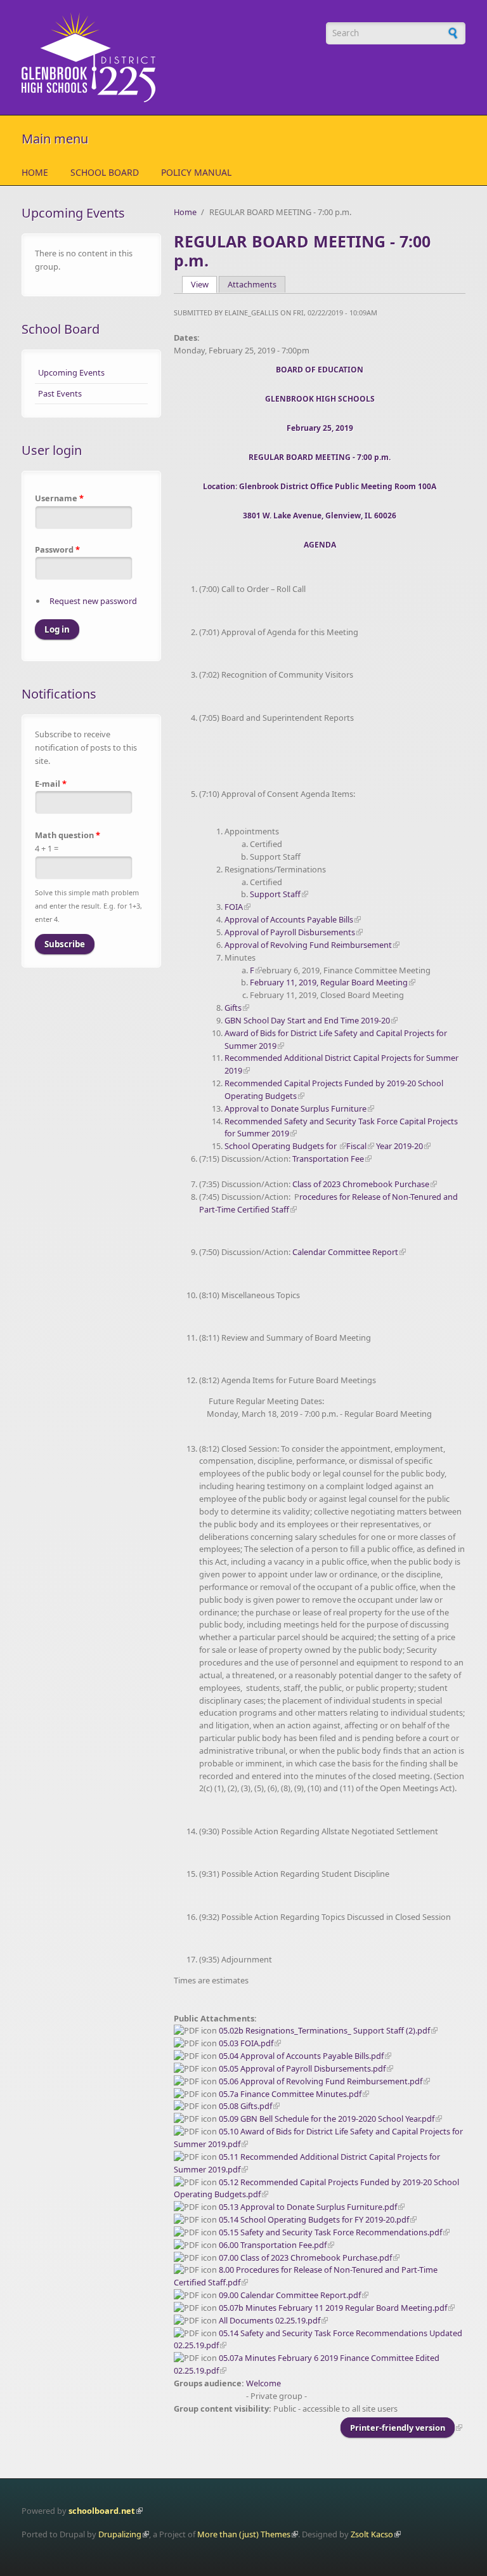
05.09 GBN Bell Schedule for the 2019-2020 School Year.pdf (327, 2119)
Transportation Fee (328, 1159)
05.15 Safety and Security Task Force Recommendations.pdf (330, 2232)
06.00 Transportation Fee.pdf (273, 2245)
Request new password (93, 601)
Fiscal (356, 1146)
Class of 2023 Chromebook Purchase (361, 1184)
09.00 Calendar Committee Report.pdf (290, 2295)
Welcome (263, 2383)
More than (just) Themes (244, 2534)
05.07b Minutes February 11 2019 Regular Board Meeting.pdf (333, 2308)
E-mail (51, 784)
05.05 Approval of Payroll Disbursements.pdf (302, 2068)
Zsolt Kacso (372, 2534)
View (204, 284)
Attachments (252, 284)
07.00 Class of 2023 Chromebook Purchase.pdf (305, 2257)
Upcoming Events (71, 372)
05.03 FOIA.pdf (246, 2043)
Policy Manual (196, 172)
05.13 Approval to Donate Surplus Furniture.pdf (308, 2207)
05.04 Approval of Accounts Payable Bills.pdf (301, 2056)
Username (59, 498)
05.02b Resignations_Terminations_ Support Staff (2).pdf (324, 2030)
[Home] (167, 57)
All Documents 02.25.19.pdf (269, 2320)
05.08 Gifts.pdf (245, 2106)
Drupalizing (120, 2534)
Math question (68, 835)
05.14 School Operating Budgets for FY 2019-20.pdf (314, 2219)
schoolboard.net (102, 2511)
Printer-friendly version (398, 2428)
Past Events (60, 393)
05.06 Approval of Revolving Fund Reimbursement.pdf (321, 2081)
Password (57, 549)
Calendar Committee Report (345, 1252)
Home (35, 172)
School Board (105, 172)
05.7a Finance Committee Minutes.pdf (290, 2094)
